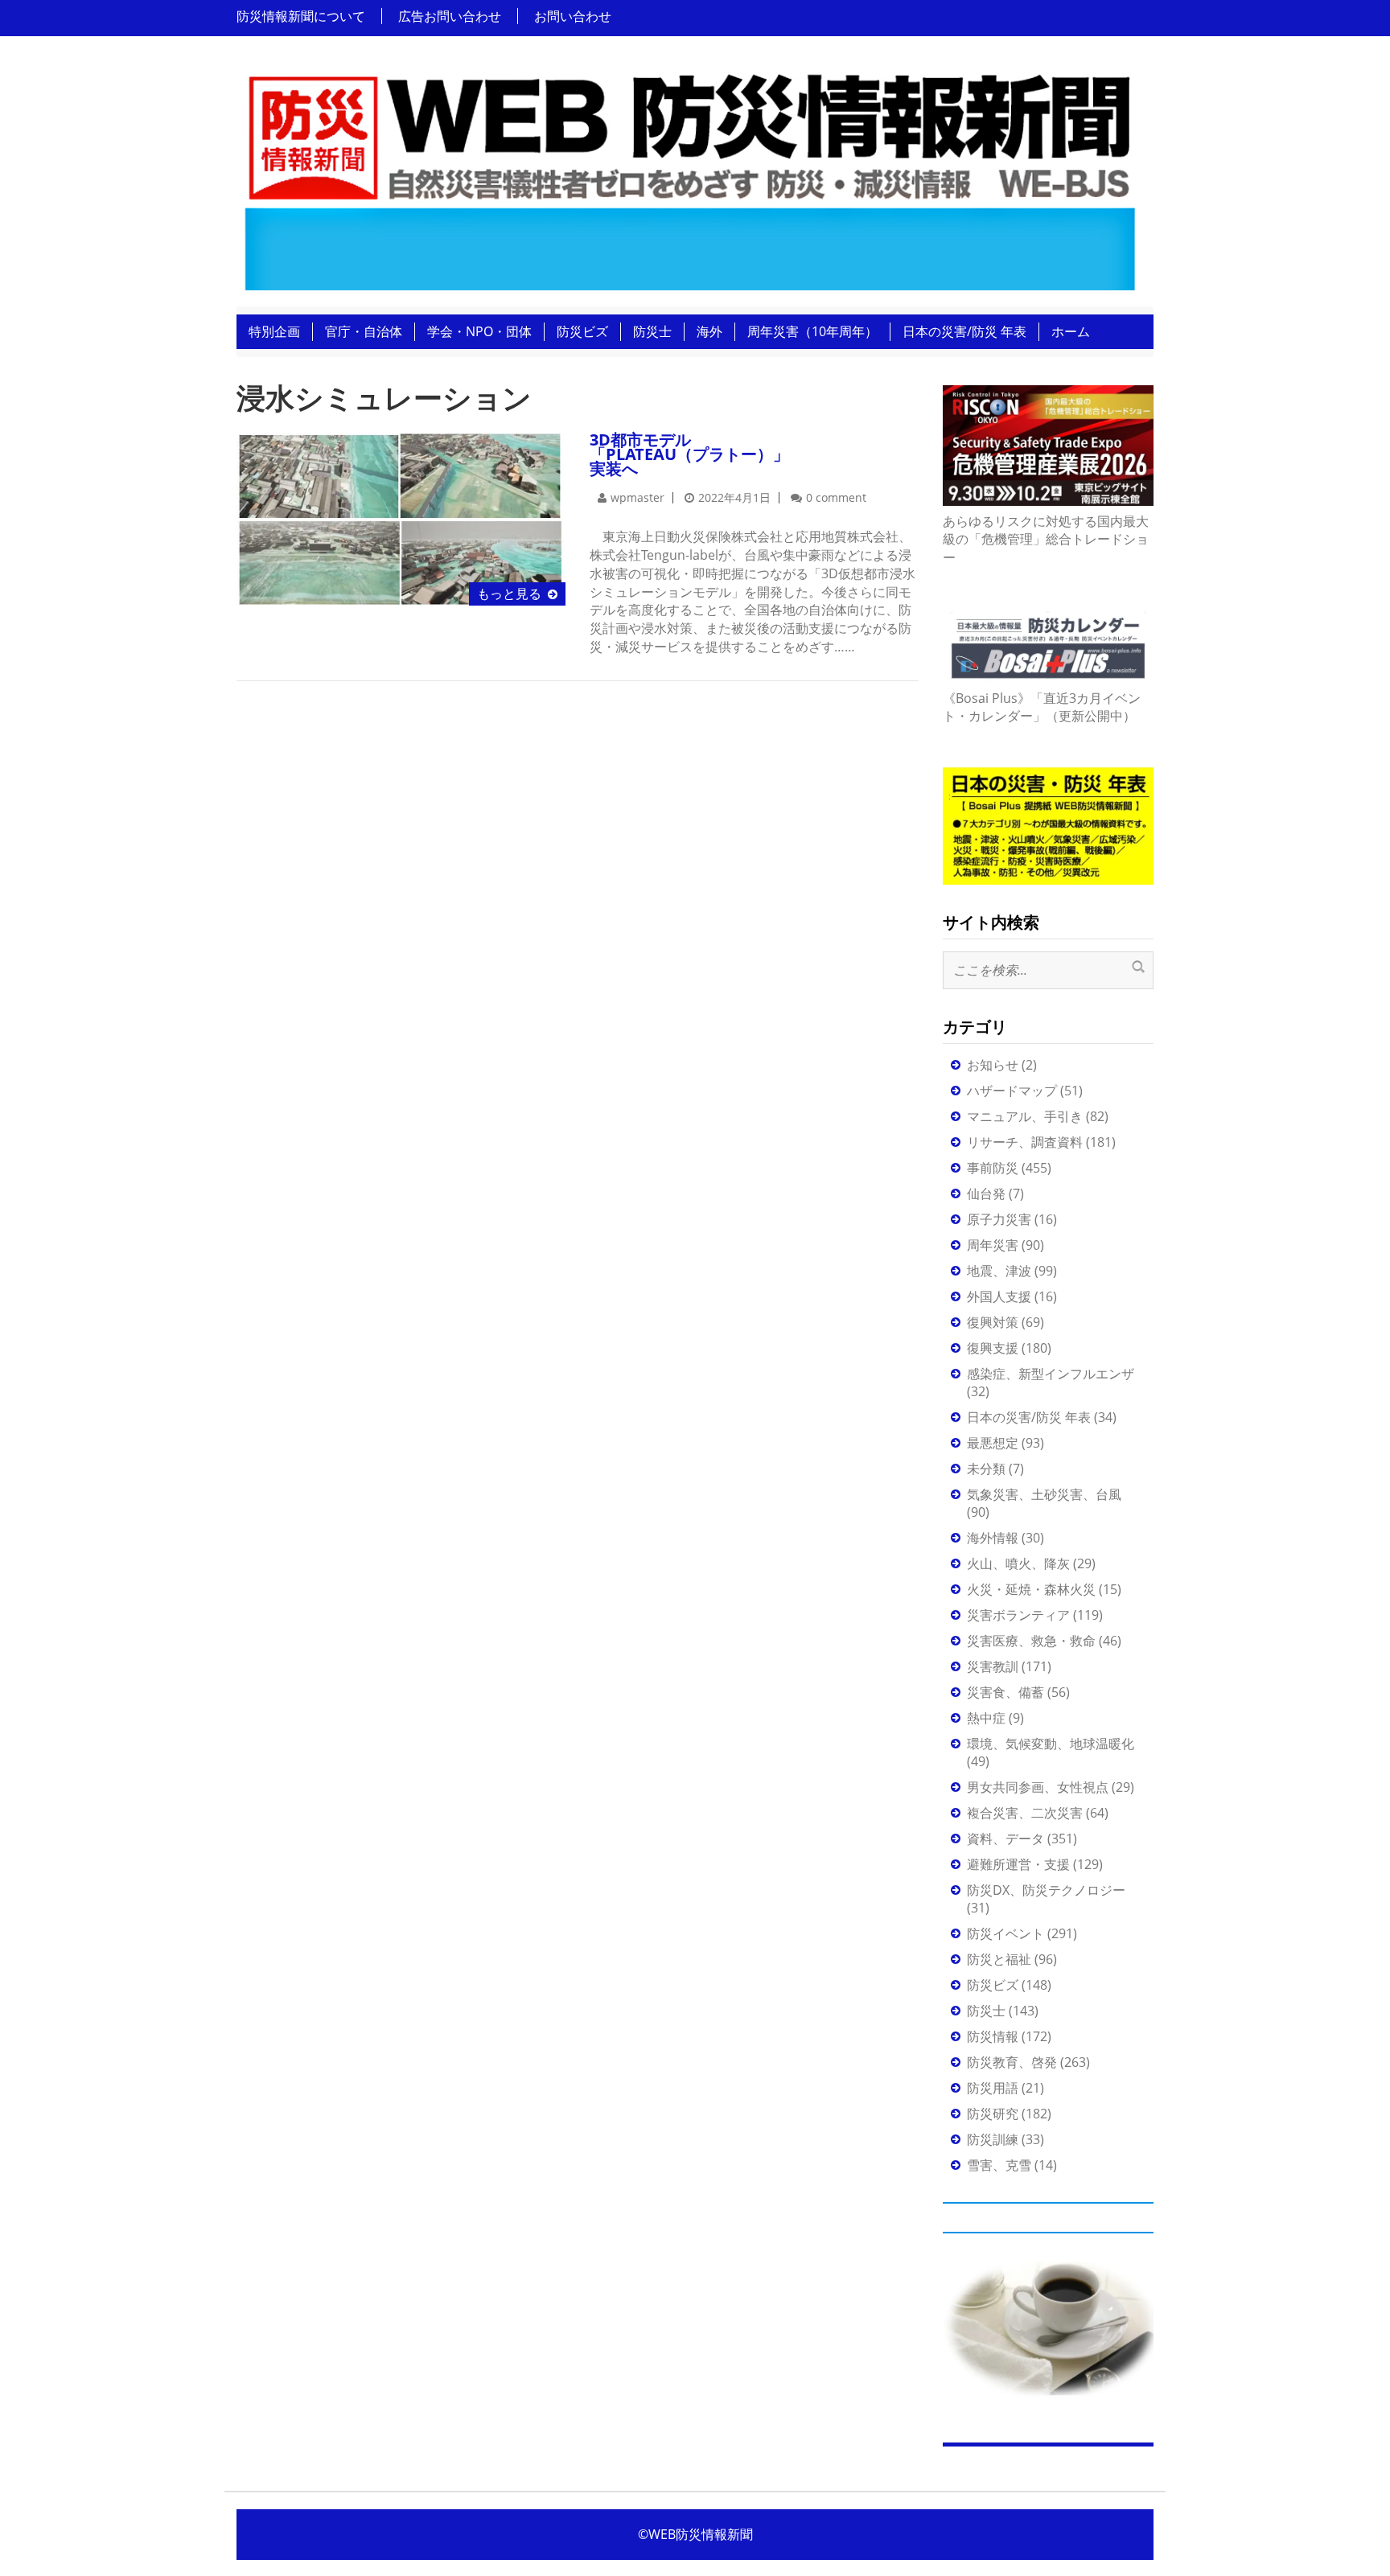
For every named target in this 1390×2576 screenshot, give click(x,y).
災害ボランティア (1018, 1615)
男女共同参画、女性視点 (1038, 1787)
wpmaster (637, 497)
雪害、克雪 (999, 2165)
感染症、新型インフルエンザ (1051, 1374)
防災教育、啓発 (1012, 2062)
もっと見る (509, 594)
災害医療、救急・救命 (1031, 1641)
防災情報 (993, 2036)
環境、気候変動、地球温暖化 (1051, 1744)
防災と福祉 (999, 1959)
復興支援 (993, 1348)
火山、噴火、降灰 (1018, 1563)
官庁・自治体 (364, 331)
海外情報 (993, 1538)
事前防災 (993, 1168)
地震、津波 (999, 1271)
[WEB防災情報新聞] (689, 176)
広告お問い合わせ (450, 16)
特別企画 (274, 331)
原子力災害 (999, 1219)
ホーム (1071, 331)
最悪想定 (993, 1443)
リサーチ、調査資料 (1025, 1142)
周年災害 (993, 1245)
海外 (709, 331)
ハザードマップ (1012, 1091)
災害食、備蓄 (1005, 1692)
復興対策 (993, 1322)
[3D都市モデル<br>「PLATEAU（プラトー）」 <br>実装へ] (401, 518)
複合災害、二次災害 (1025, 1813)
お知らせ (993, 1065)
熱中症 (986, 1718)
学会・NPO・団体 (479, 331)
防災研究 (993, 2114)
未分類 (986, 1469)
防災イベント (1005, 1933)
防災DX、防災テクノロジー (1046, 1890)
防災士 (652, 331)
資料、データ (1005, 1839)
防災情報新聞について (301, 16)
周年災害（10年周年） (812, 331)
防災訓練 (993, 2139)
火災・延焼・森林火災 (1031, 1589)
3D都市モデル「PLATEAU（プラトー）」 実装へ (689, 454)
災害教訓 (993, 1666)
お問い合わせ (573, 16)
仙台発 (986, 1194)
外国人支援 (999, 1296)
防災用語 (993, 2088)
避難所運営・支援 (1018, 1864)
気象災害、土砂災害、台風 (1044, 1494)
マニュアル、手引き (1025, 1116)
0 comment (836, 497)
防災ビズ (582, 331)
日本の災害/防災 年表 (964, 331)
